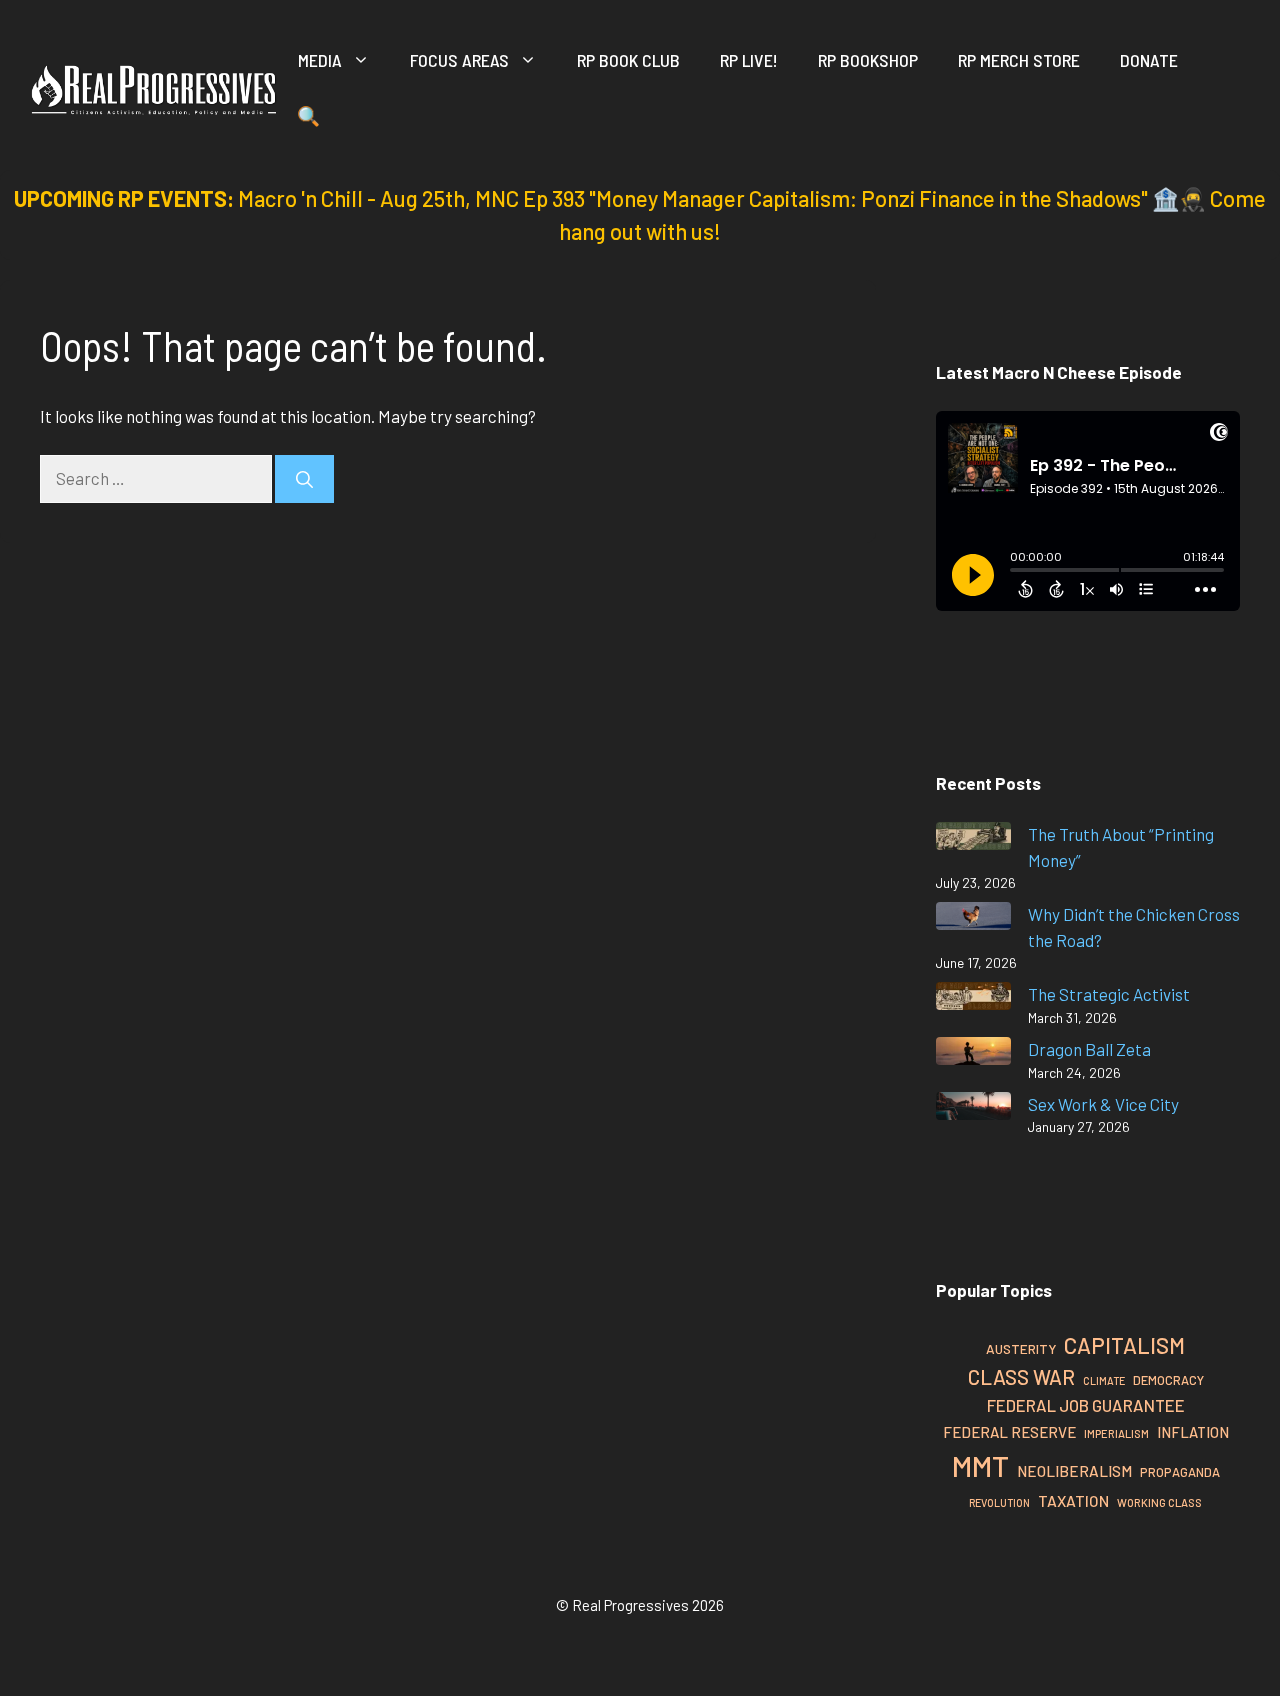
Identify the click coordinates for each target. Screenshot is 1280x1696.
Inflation (1193, 1432)
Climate (1104, 1380)
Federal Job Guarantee (1086, 1405)
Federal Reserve (1009, 1432)
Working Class (1159, 1502)
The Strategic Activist (1109, 994)
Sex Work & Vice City (1103, 1104)
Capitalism (1124, 1345)
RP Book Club (628, 60)
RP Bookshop (868, 60)
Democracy (1168, 1380)
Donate (1149, 60)
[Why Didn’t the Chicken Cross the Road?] (973, 919)
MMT (980, 1465)
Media (320, 60)
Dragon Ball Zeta (1089, 1049)
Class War (1021, 1376)
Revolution (999, 1502)
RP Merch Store (1019, 60)
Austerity (1021, 1348)
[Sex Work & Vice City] (973, 1109)
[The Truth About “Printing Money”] (973, 839)
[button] (308, 120)
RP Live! (749, 60)
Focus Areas (459, 60)
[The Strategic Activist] (973, 999)
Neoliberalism (1074, 1471)
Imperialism (1116, 1433)
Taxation (1073, 1500)
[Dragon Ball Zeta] (973, 1054)
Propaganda (1180, 1472)
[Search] (304, 479)
